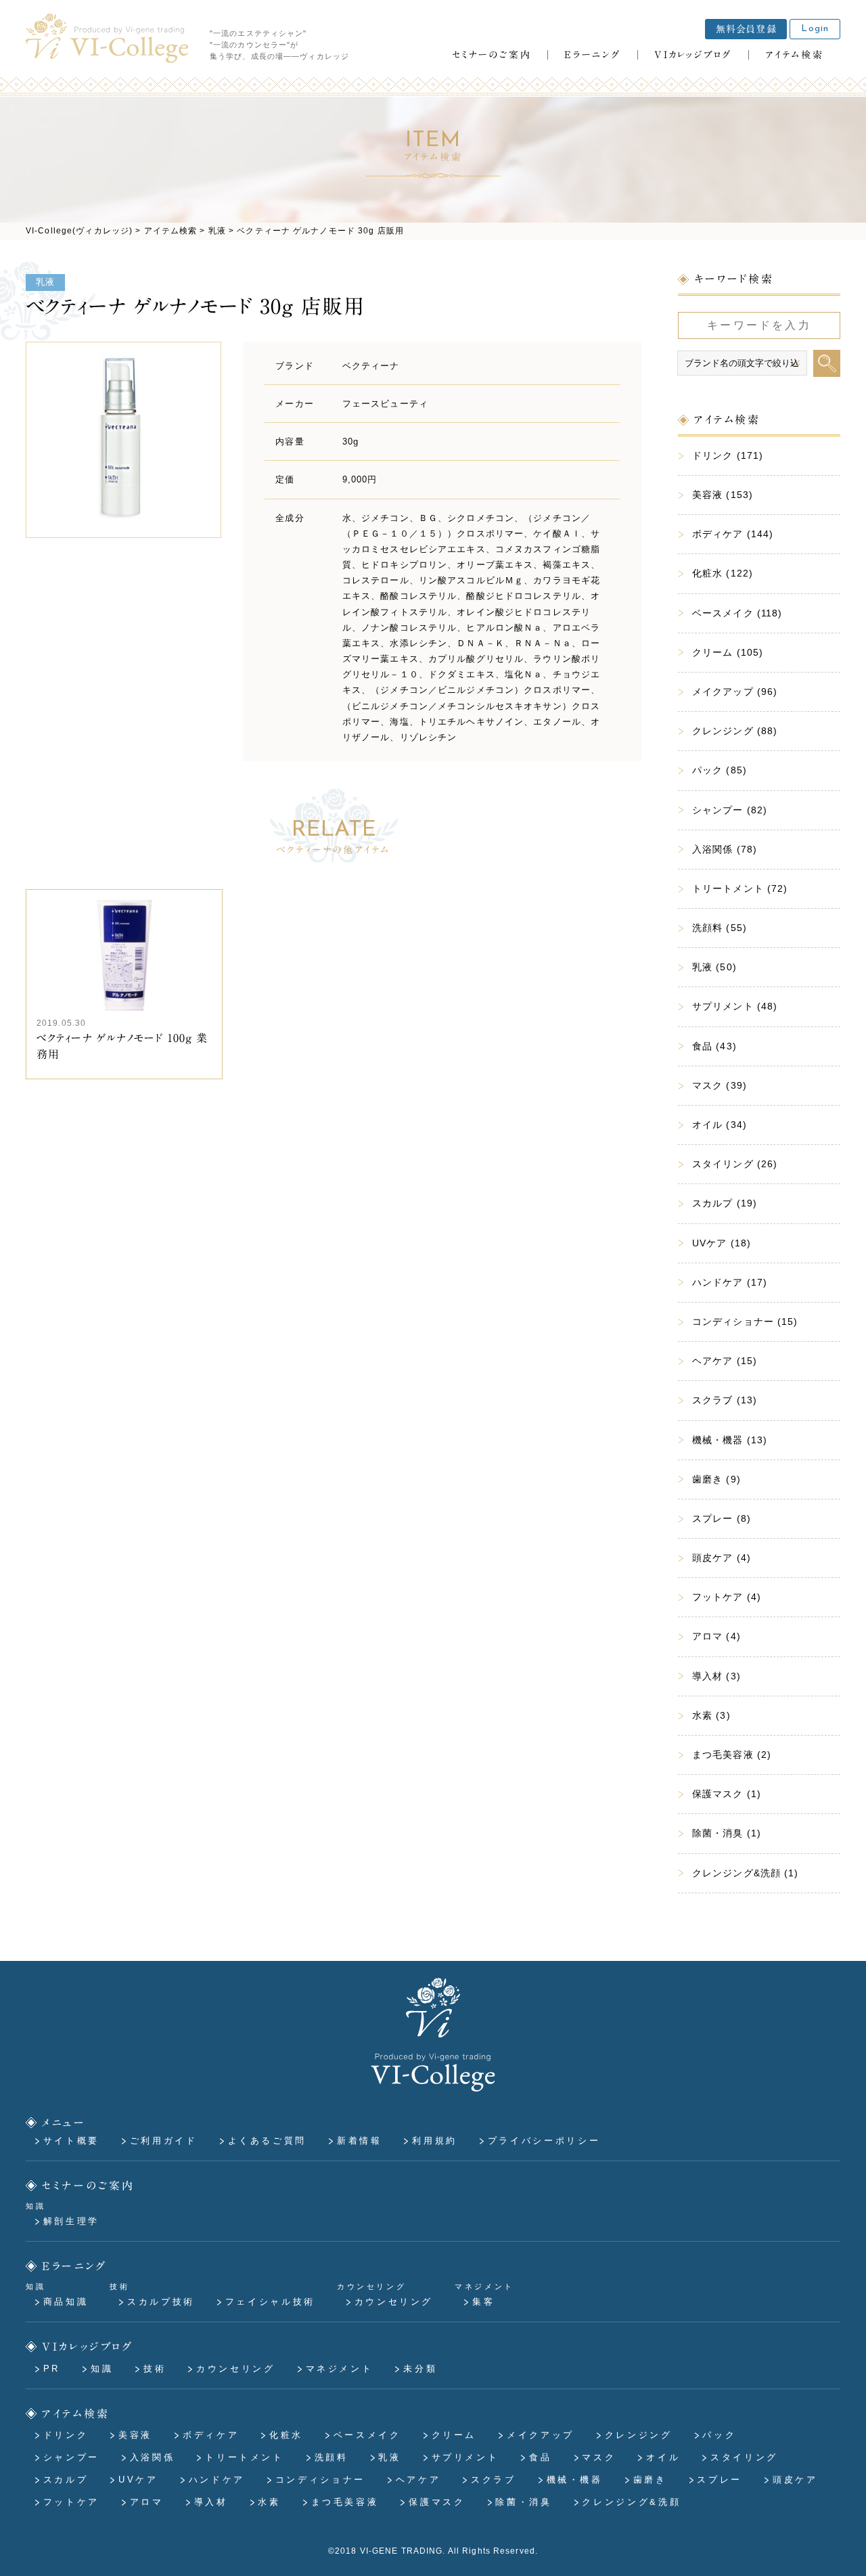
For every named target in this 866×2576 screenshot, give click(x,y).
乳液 (45, 282)
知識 (102, 2369)
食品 (540, 2457)
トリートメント (244, 2457)
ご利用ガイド (164, 2141)
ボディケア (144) (733, 534)
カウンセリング (394, 2302)
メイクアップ (541, 2435)
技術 (155, 2369)
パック (719, 2435)
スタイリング (744, 2457)
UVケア (138, 2480)
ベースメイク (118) (737, 613)
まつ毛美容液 (345, 2502)
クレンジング (639, 2435)
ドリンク (66, 2435)
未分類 (420, 2369)
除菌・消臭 (523, 2502)
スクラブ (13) (725, 1400)
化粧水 (286, 2435)
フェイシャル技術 (270, 2302)
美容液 (135, 2435)
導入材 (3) (716, 1676)
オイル (663, 2457)
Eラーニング (75, 2266)
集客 (483, 2302)
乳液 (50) (714, 967)
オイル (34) (720, 1125)
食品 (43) (714, 1046)
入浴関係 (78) (725, 849)
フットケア (71, 2502)
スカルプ (66, 2480)
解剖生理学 (71, 2221)
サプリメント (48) (735, 1006)
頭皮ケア (795, 2480)
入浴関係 (153, 2457)
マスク (599, 2457)
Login (815, 29)
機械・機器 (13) (730, 1440)
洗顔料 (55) (720, 928)
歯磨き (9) (716, 1479)
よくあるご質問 (267, 2141)
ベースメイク (367, 2435)
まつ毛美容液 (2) (732, 1755)
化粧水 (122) (723, 573)
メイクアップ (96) (735, 692)
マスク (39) (720, 1085)
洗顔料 (332, 2457)
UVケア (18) (722, 1243)
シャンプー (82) (730, 810)
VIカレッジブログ (88, 2347)
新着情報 (360, 2141)
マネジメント (340, 2369)
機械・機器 (575, 2480)
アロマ (147, 2502)
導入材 (211, 2502)
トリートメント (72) (740, 888)
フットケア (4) (727, 1597)
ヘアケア (418, 2480)
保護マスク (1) (727, 1794)
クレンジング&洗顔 (631, 2502)
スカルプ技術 (161, 2302)
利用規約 (435, 2141)
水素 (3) (711, 1715)
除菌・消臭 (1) (727, 1833)
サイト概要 (71, 2141)
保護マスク (437, 2502)
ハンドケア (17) (730, 1282)
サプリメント (465, 2457)
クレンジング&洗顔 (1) (746, 1873)
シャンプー (71, 2457)
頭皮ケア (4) (722, 1558)
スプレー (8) (722, 1518)
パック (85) (720, 770)
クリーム (454, 2435)
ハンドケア (217, 2480)
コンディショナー (320, 2480)
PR (52, 2369)
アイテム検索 (76, 2414)
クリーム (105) (728, 652)
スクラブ (494, 2480)
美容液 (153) (723, 495)
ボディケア (211, 2435)
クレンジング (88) (735, 731)
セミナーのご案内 (89, 2185)
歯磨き (650, 2480)
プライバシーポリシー (544, 2141)
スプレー (720, 2480)
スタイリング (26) (735, 1164)
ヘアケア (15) (725, 1361)
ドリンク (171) (728, 455)
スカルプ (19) (725, 1203)
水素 (269, 2502)
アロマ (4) (716, 1636)
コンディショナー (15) (745, 1321)
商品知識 (66, 2302)
